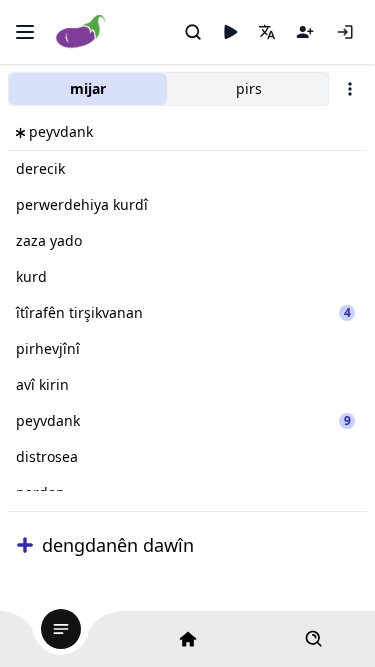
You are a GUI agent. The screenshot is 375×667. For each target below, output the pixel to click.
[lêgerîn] (193, 32)
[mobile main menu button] (25, 32)
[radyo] (230, 32)
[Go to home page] (81, 32)
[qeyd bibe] (305, 32)
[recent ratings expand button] (25, 545)
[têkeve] (345, 32)
